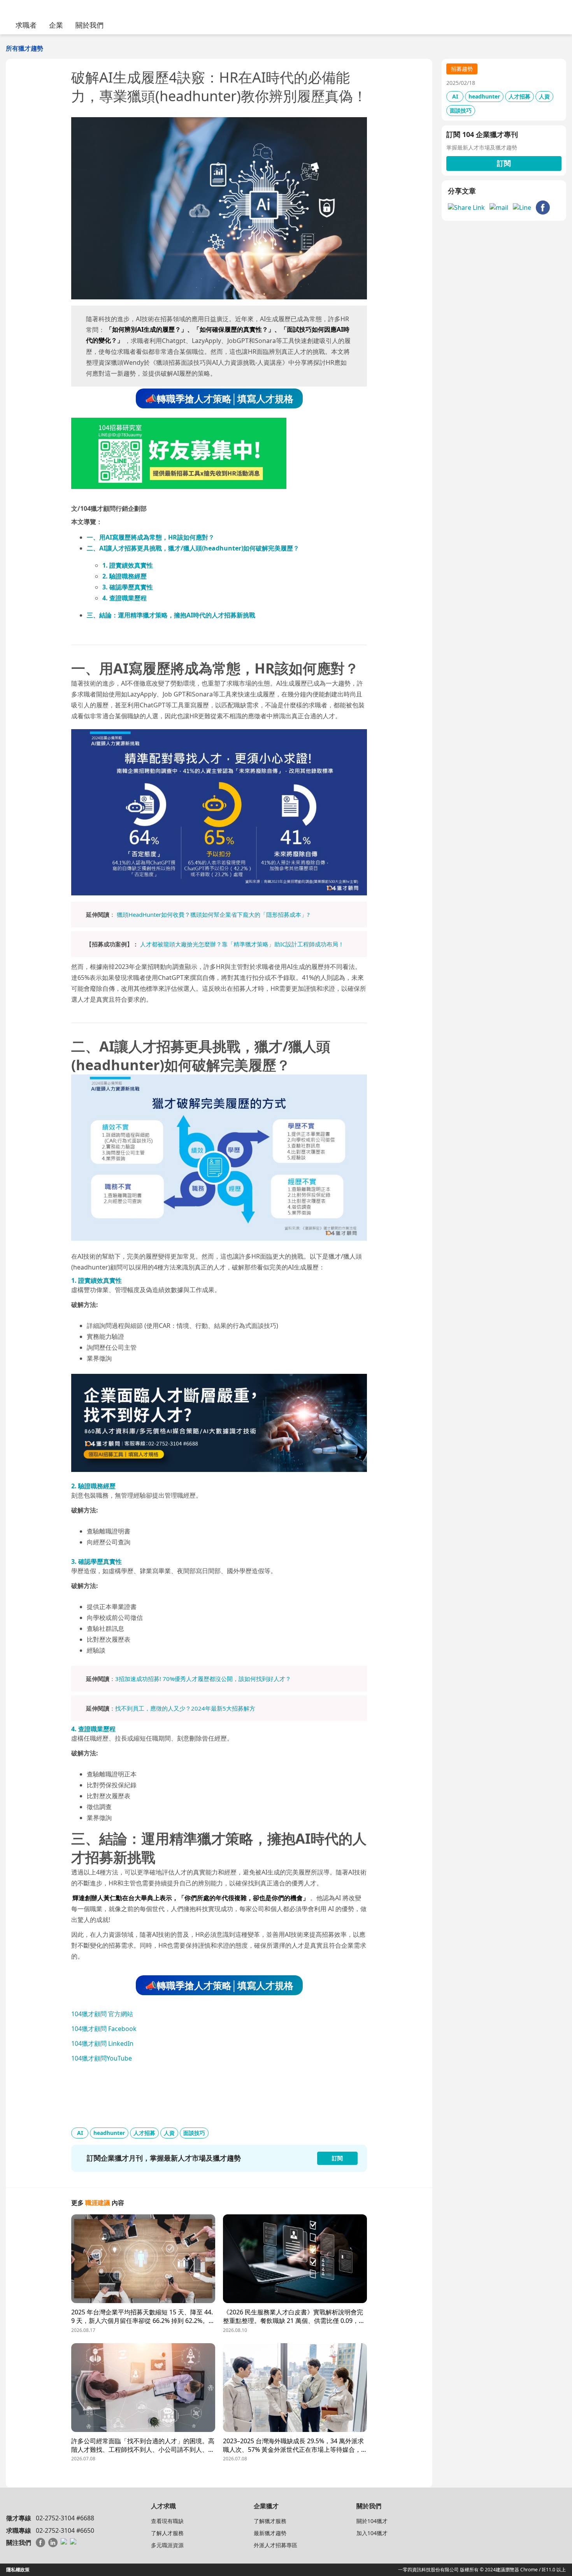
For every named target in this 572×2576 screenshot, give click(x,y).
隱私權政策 (18, 2570)
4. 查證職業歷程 (125, 598)
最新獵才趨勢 (270, 2533)
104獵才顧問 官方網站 (102, 2014)
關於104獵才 (372, 2521)
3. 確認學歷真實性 (128, 587)
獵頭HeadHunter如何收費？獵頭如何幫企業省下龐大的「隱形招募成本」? (213, 914)
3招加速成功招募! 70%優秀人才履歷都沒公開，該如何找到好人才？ (203, 1679)
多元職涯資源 (167, 2545)
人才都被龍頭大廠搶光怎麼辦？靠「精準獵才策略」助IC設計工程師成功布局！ (242, 944)
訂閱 (504, 163)
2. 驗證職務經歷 (125, 576)
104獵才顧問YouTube (102, 2058)
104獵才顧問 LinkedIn (102, 2043)
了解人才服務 (167, 2533)
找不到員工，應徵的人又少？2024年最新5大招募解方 (185, 1708)
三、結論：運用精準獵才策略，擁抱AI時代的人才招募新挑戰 (171, 615)
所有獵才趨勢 (25, 48)
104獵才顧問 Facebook (104, 2029)
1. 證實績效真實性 (128, 565)
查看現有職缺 (167, 2521)
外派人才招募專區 (275, 2545)
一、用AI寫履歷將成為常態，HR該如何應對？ (151, 537)
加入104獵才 (372, 2533)
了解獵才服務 (270, 2521)
